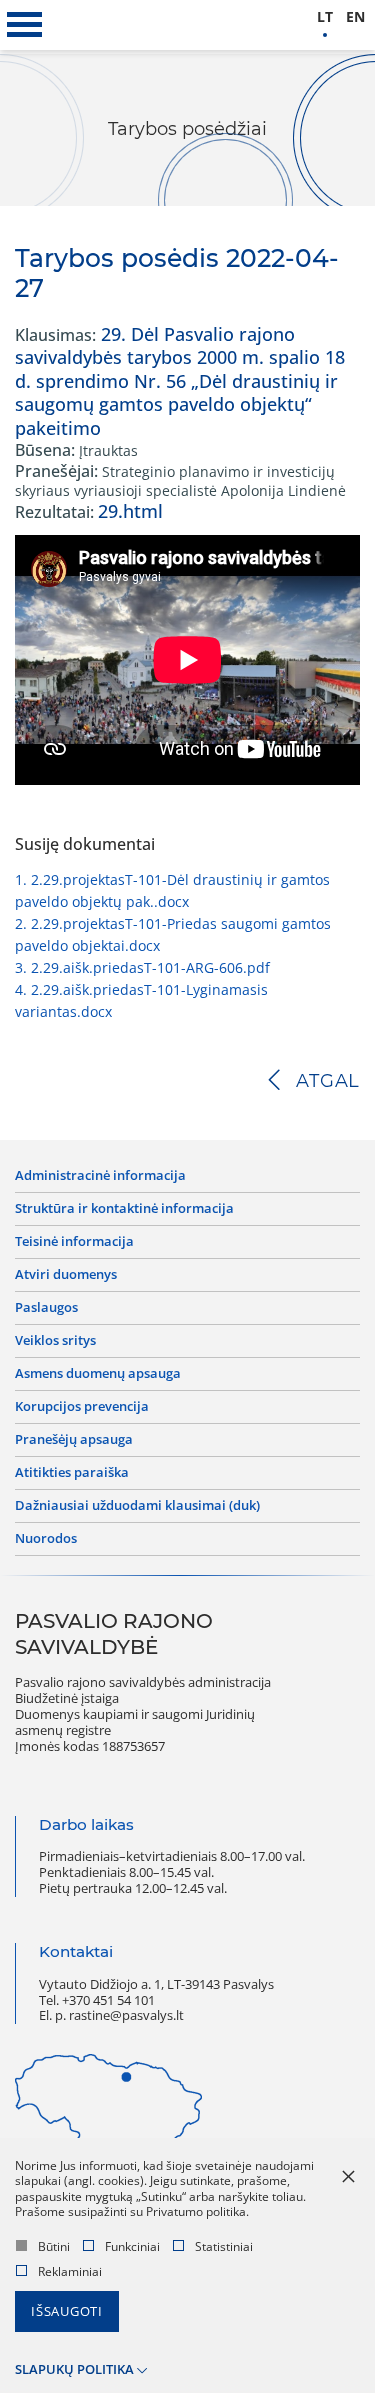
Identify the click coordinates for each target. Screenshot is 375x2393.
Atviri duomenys (66, 1275)
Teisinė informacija (74, 1242)
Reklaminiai (70, 2271)
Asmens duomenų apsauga (98, 1374)
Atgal (328, 1081)
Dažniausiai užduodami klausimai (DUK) (137, 1506)
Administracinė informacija (100, 1176)
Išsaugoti (67, 2311)
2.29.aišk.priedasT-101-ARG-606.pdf (142, 968)
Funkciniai (132, 2246)
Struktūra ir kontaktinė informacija (124, 1209)
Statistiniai (224, 2246)
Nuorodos (46, 1539)
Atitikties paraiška (72, 1473)
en (355, 17)
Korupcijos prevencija (82, 1407)
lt (325, 17)
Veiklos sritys (55, 1341)
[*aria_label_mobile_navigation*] (25, 25)
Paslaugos (46, 1308)
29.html (130, 511)
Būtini (54, 2246)
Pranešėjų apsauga (74, 1440)
